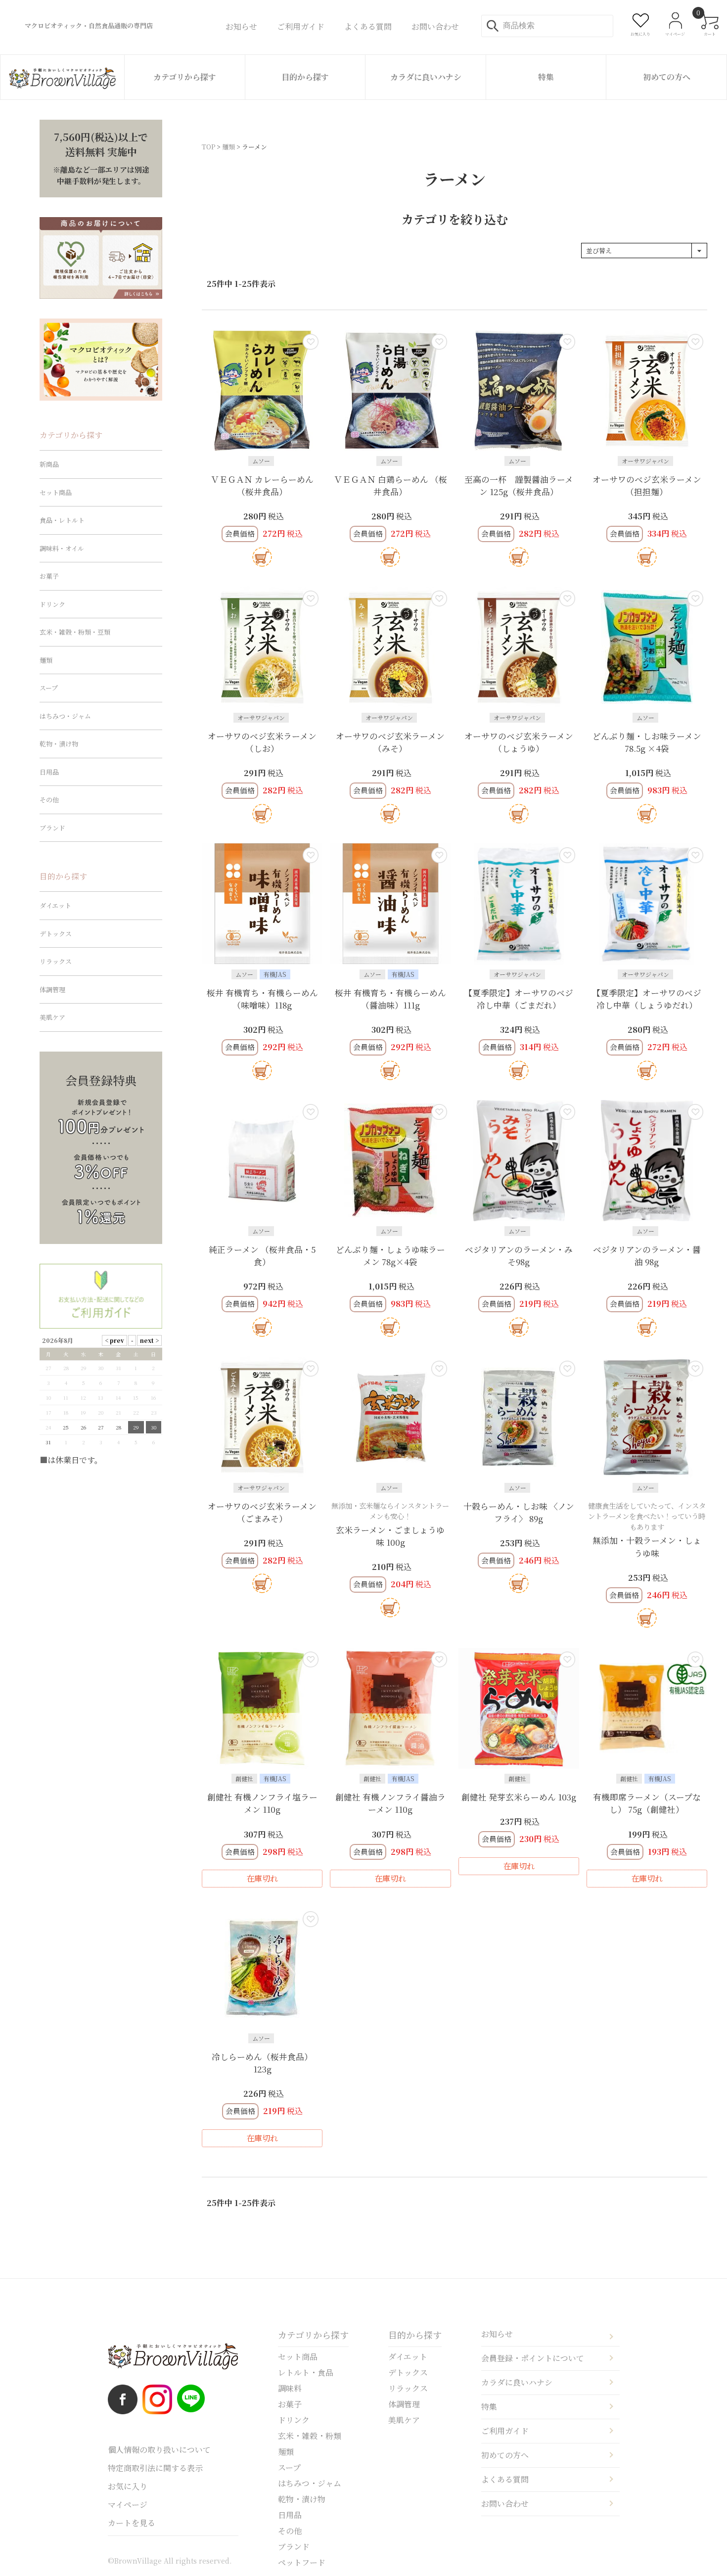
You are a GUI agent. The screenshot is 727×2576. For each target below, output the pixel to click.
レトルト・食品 (306, 2372)
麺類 (228, 147)
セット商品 (56, 492)
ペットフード (302, 2562)
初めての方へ (667, 77)
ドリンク (52, 604)
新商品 (49, 464)
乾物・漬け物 (59, 744)
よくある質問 (505, 2479)
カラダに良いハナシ (426, 77)
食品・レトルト (62, 520)
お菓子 (49, 576)
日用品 (49, 772)
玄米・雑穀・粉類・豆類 (75, 632)
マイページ (128, 2505)
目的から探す (305, 77)
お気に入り (128, 2486)
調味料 (290, 2388)
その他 (49, 800)
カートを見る (132, 2523)
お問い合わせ (505, 2504)
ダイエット (55, 905)
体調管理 (52, 989)
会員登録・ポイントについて (533, 2358)
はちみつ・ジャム (65, 716)
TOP (208, 147)
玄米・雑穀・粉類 (310, 2436)
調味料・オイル (62, 548)
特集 (546, 77)
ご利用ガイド (505, 2431)
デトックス (56, 934)
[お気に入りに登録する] (311, 342)
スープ (49, 688)
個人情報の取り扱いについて (159, 2450)
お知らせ (497, 2334)
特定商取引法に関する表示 (155, 2468)
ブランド (52, 828)
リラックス (56, 961)
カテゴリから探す (185, 77)
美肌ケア (52, 1017)
